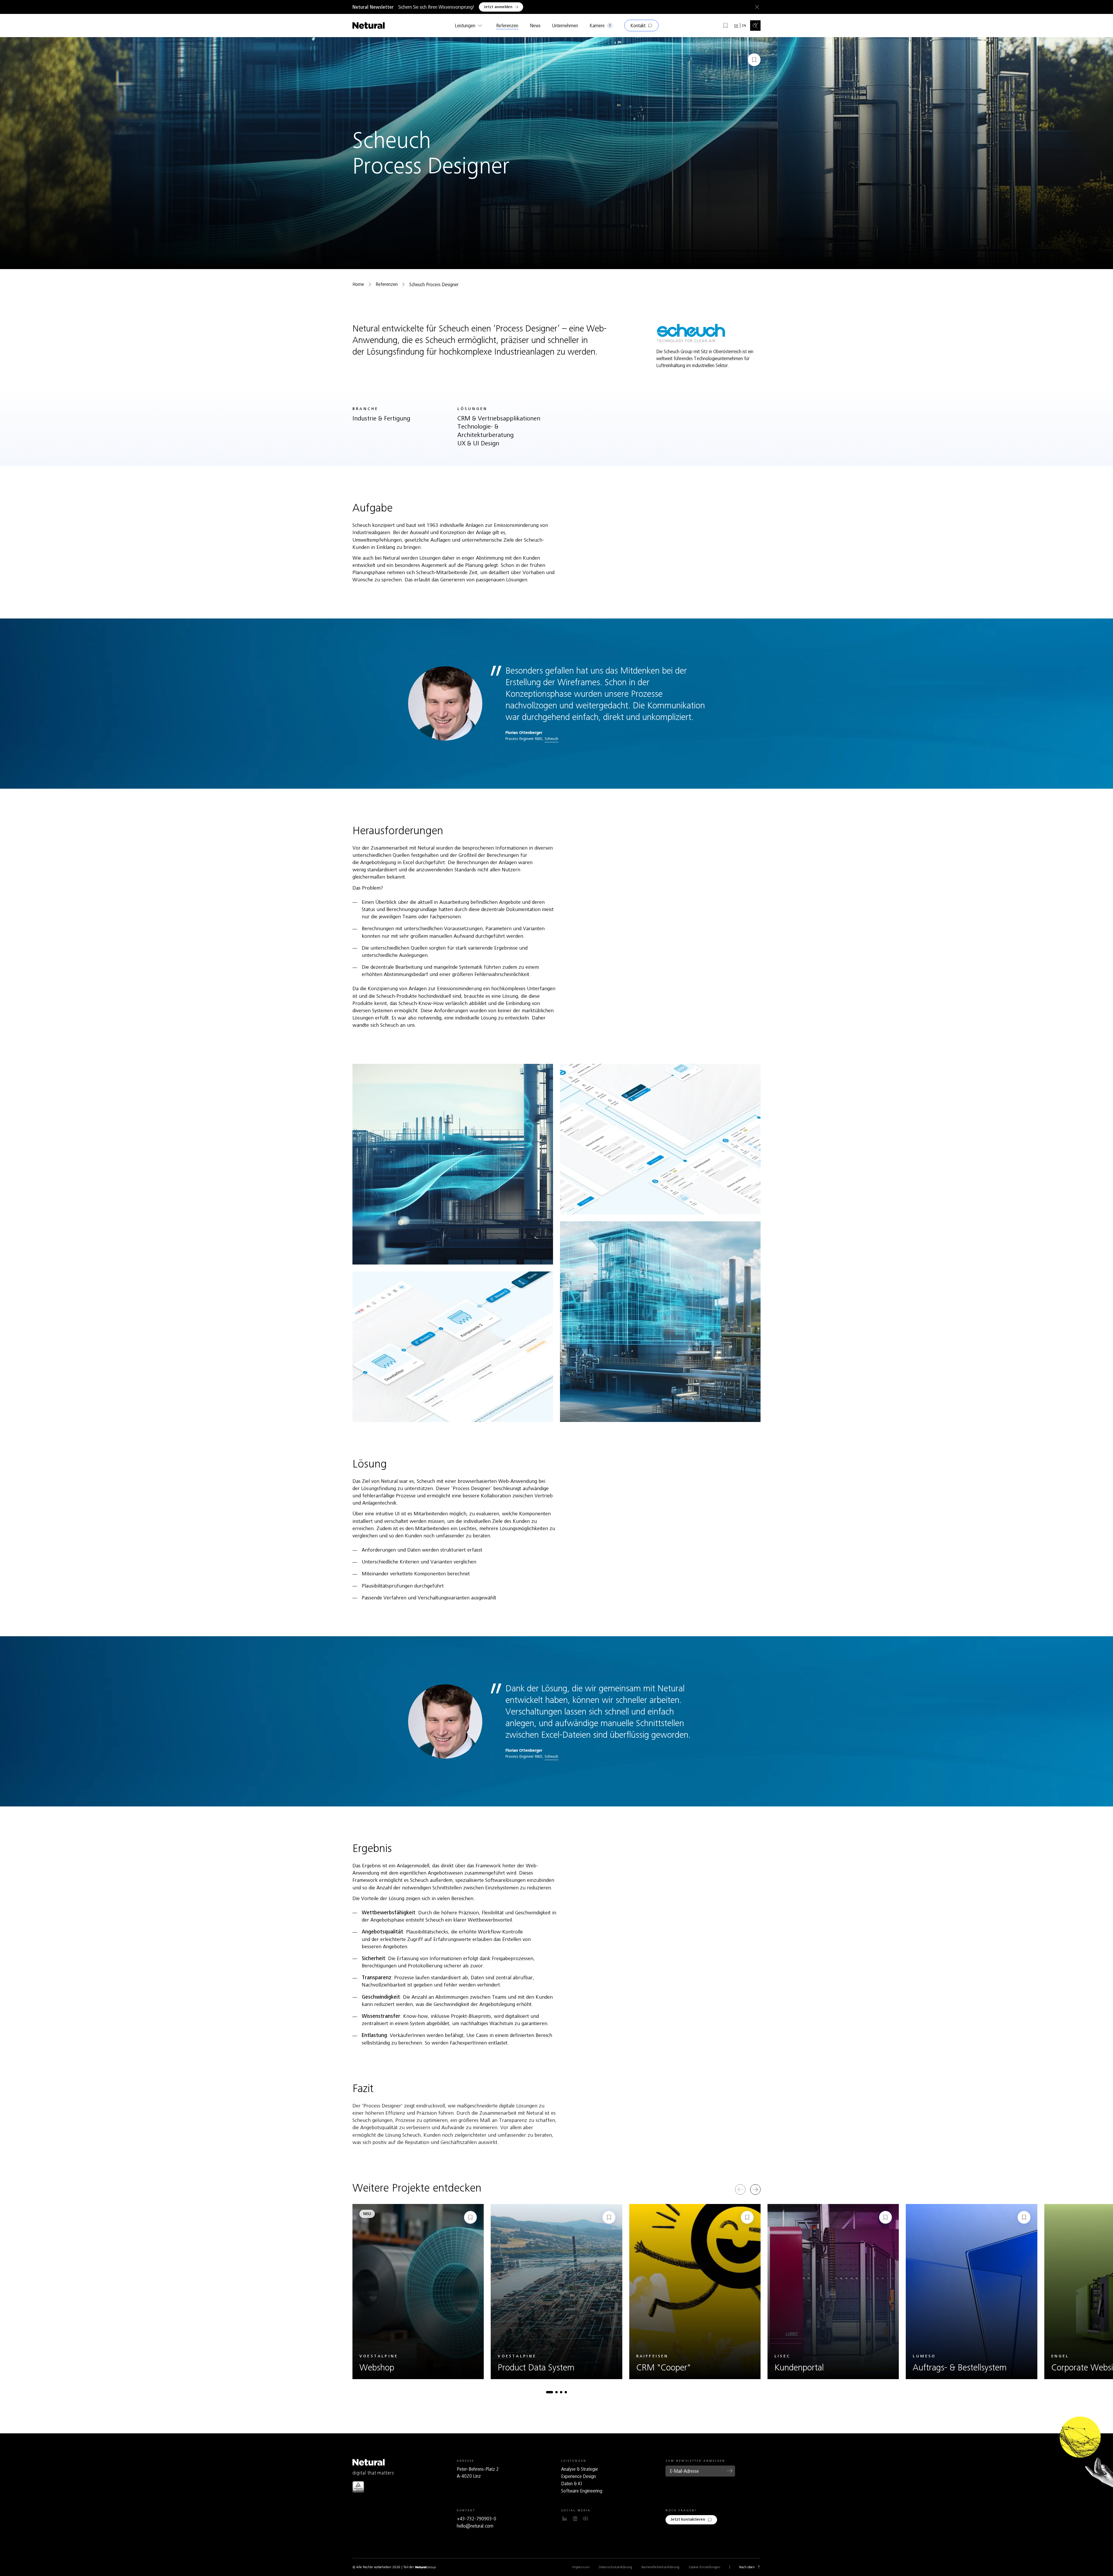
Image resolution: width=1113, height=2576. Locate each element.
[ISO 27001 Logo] (358, 2487)
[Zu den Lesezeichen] (725, 26)
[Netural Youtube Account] (585, 2519)
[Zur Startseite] (369, 26)
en (744, 26)
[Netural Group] (425, 2567)
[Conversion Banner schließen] (756, 7)
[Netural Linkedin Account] (565, 2519)
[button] (550, 2392)
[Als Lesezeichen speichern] (754, 60)
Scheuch (551, 739)
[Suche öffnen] (755, 26)
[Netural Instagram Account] (575, 2519)
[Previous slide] (740, 2189)
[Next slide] (755, 2189)
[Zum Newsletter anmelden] (730, 2471)
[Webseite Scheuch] (691, 333)
